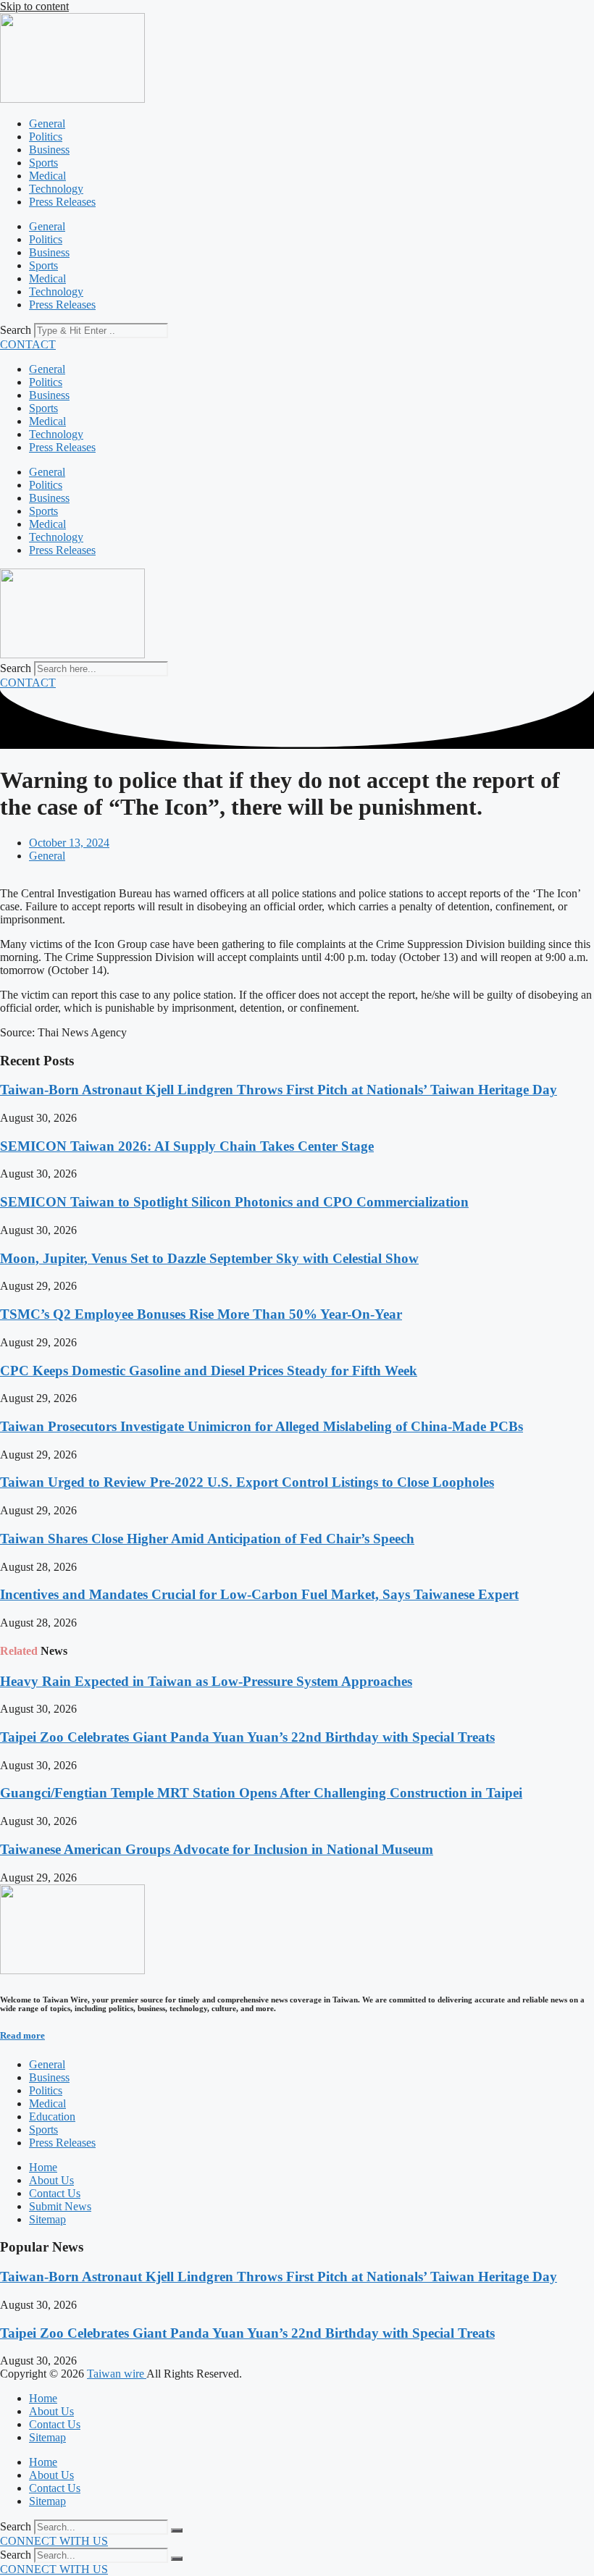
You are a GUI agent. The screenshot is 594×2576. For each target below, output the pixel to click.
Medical (47, 176)
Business (49, 150)
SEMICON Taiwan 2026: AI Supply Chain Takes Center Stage (187, 1146)
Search (16, 330)
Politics (46, 137)
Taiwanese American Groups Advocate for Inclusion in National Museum (217, 1849)
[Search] (177, 2530)
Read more (22, 2035)
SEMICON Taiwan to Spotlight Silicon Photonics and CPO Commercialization (234, 1202)
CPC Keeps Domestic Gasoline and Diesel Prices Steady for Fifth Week (209, 1371)
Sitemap (47, 2437)
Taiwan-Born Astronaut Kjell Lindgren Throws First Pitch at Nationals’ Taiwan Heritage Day (279, 1090)
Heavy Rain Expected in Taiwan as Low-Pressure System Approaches (206, 1681)
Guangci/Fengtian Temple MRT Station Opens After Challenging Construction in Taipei (261, 1793)
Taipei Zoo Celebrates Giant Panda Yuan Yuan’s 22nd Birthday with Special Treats (247, 1737)
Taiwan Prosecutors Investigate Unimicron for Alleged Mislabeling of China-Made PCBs (262, 1426)
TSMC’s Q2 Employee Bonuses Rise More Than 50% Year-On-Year (201, 1314)
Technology (56, 189)
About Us (51, 2411)
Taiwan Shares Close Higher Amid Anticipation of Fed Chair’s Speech (207, 1539)
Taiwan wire (117, 2374)
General (47, 123)
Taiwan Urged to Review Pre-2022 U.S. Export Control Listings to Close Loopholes (247, 1482)
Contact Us (55, 2424)
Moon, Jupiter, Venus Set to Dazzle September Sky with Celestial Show (209, 1258)
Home (43, 2398)
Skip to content (34, 6)
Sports (43, 163)
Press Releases (62, 202)
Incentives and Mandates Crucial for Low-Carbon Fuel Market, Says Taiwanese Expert (259, 1594)
